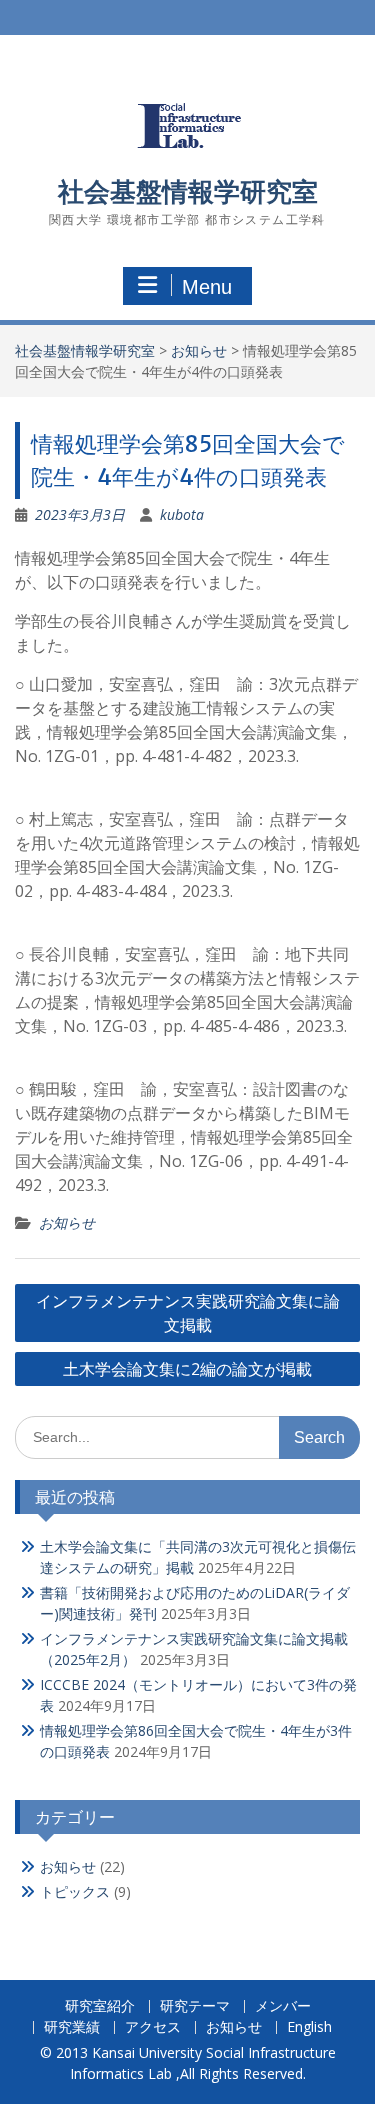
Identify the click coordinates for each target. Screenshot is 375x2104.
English (309, 2027)
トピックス (75, 1891)
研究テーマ (195, 2006)
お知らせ (199, 350)
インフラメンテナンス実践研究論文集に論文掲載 (188, 1313)
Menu (207, 287)
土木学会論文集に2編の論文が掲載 (187, 1369)
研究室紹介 (100, 2006)
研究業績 (72, 2027)
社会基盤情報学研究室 (188, 191)
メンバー (283, 2006)
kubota (182, 514)
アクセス (153, 2027)
